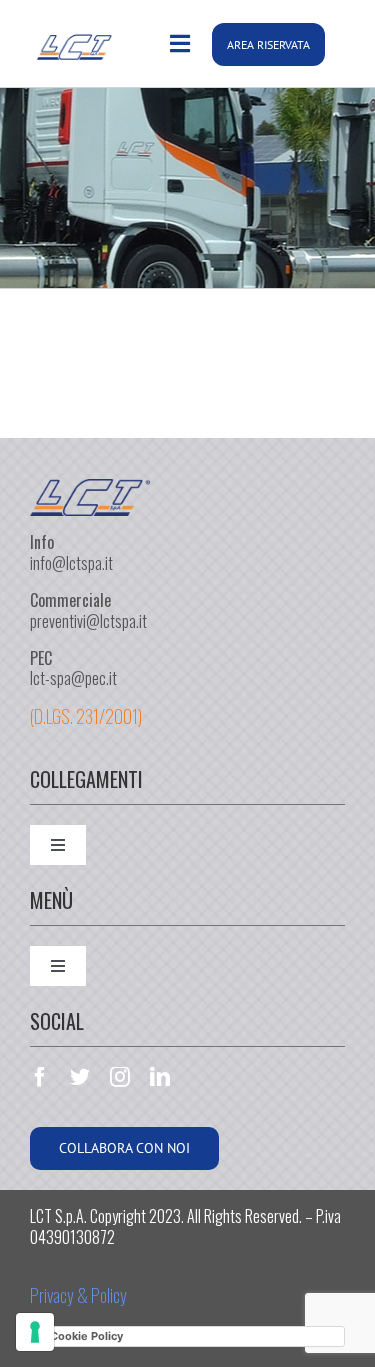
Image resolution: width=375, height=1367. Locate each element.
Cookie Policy (86, 1336)
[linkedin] (160, 1077)
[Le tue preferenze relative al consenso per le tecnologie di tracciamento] (35, 1332)
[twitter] (80, 1077)
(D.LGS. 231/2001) (86, 716)
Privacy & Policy (78, 1295)
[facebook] (40, 1077)
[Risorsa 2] (90, 495)
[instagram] (120, 1077)
